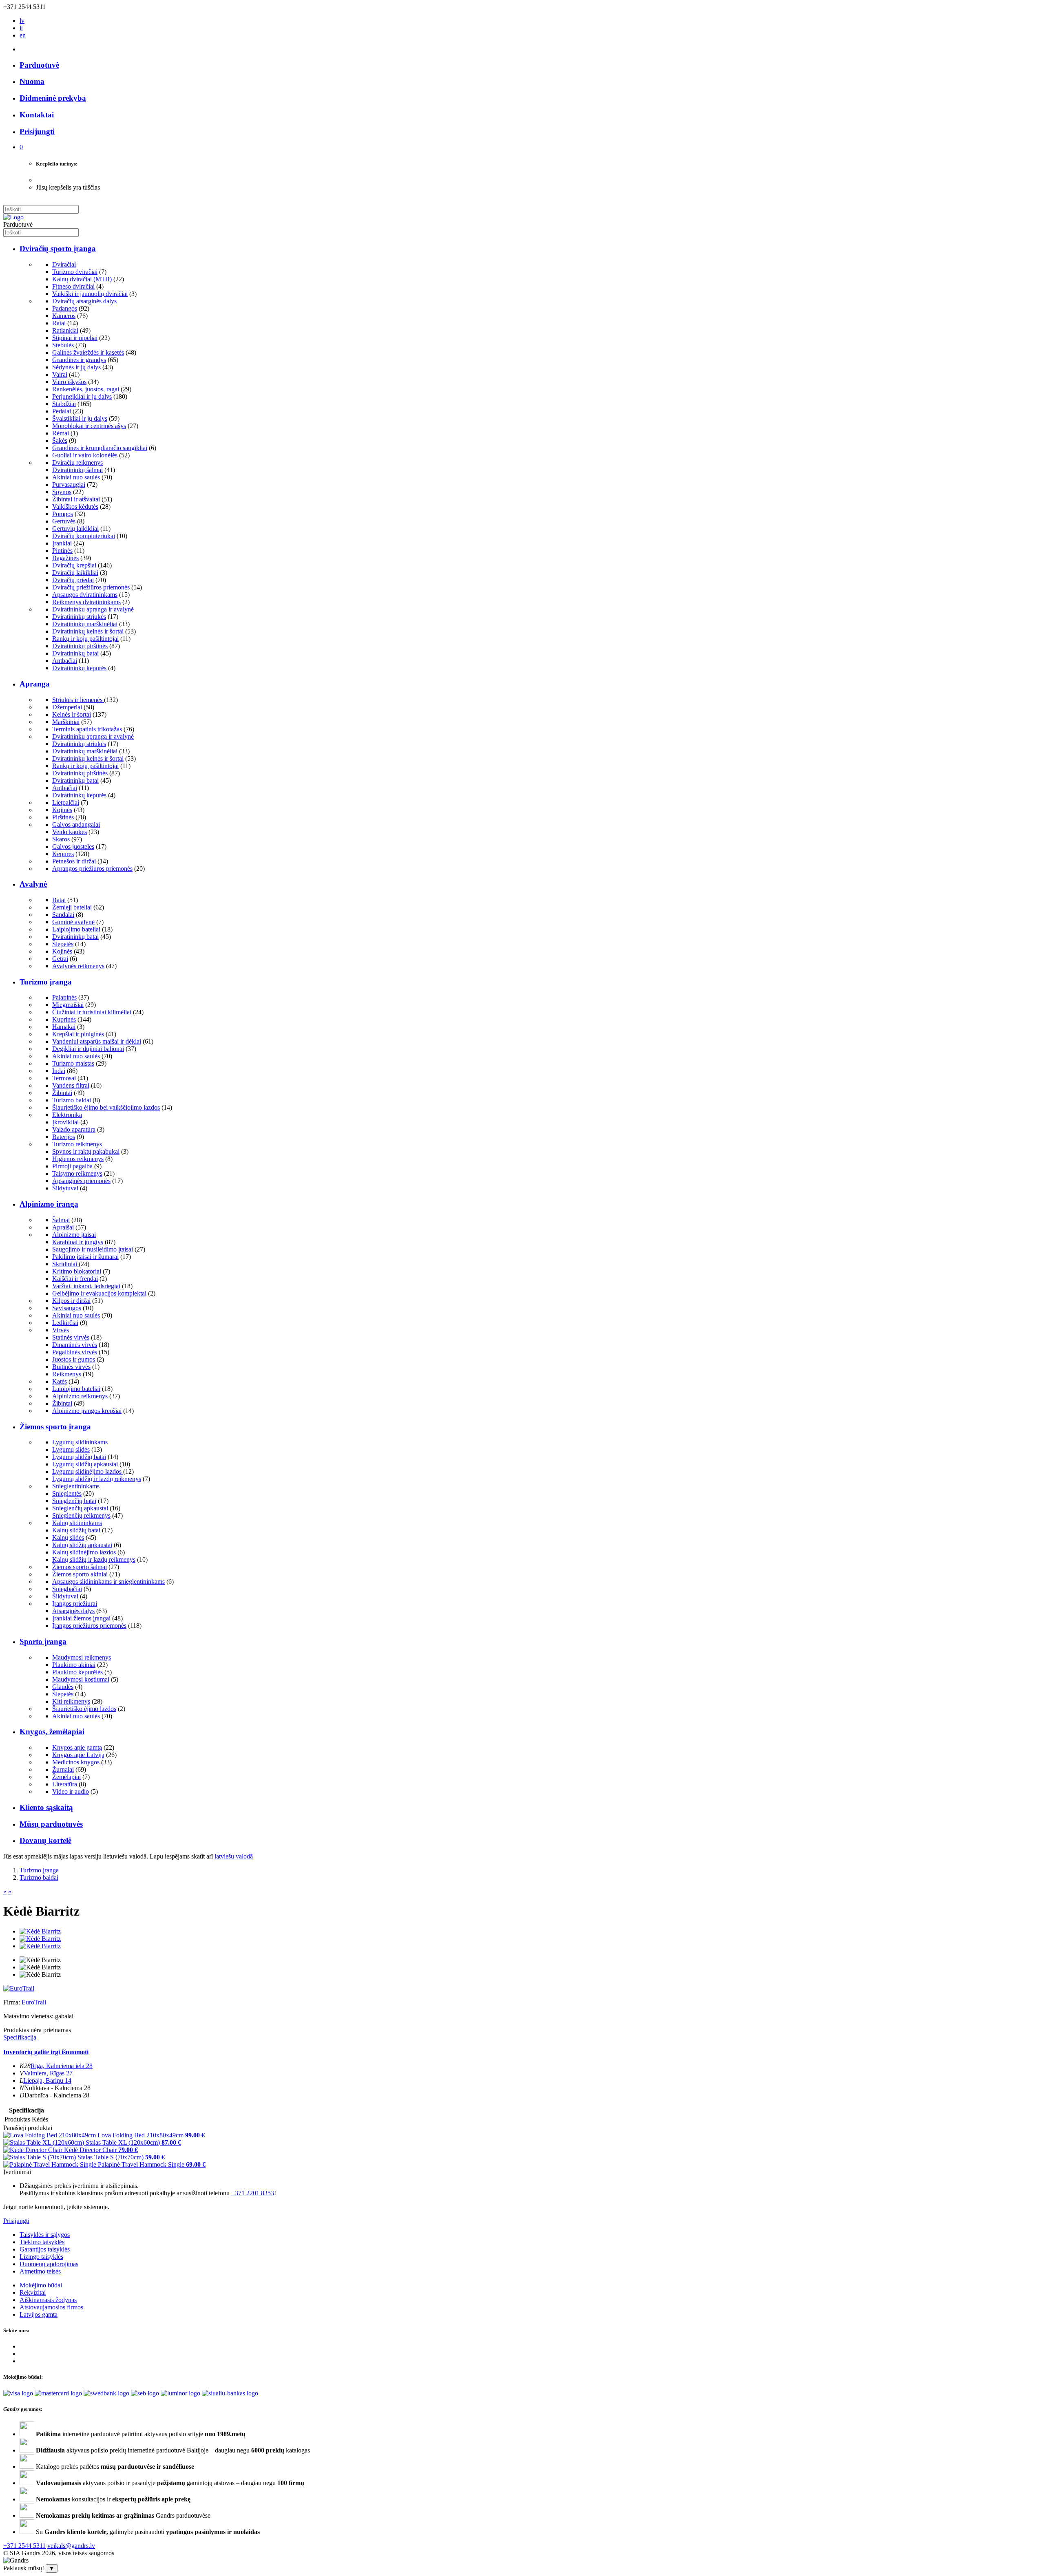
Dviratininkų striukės (79, 617)
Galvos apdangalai (76, 824)
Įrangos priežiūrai (75, 1604)
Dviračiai (64, 264)
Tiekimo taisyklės (42, 2242)
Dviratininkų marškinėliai (85, 624)
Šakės (60, 440)
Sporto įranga (43, 1641)
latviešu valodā (234, 1856)
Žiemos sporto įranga (55, 1427)
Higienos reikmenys (78, 1159)
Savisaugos (67, 1308)
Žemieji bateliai (72, 907)
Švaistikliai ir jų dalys (80, 418)
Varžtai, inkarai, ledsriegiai (86, 1286)
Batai (59, 900)
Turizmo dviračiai (75, 272)
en (23, 35)
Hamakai (64, 1027)
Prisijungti (16, 2221)
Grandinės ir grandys (79, 360)
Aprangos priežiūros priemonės (92, 869)
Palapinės (64, 997)
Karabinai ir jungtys (78, 1242)
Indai (59, 1071)
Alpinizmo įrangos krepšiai (87, 1411)
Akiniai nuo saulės (76, 477)
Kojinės (62, 810)
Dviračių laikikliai (75, 573)
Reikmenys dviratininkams (86, 602)
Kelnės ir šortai (72, 714)
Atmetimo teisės (40, 2271)
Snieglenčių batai (74, 1501)
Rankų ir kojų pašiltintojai (85, 639)
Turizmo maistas (73, 1063)
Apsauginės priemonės (81, 1181)
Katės (60, 1381)
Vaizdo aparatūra (74, 1129)
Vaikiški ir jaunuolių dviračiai (90, 294)
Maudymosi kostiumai (81, 1679)
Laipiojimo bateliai (76, 929)
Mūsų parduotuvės (51, 1824)
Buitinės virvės (71, 1367)
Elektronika (67, 1115)
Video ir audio (71, 1791)
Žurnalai (63, 1769)
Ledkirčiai (65, 1323)
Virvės (61, 1330)
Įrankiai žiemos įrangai (81, 1618)
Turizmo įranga (46, 982)
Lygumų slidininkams (80, 1442)
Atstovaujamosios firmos (51, 2307)
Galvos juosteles (73, 847)
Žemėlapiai (66, 1777)
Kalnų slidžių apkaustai (82, 1545)
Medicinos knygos (76, 1762)
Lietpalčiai (66, 802)
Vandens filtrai (71, 1085)
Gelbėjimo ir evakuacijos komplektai (99, 1293)
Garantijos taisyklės (45, 2249)
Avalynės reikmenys (78, 966)
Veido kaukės (70, 832)
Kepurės (63, 854)
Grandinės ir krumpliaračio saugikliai (100, 448)
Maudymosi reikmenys (82, 1657)
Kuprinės (64, 1019)
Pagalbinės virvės (75, 1352)
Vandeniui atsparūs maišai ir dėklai (97, 1041)
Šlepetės (63, 944)
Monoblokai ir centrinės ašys (89, 426)
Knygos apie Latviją (78, 1755)
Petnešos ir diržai (74, 861)
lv (22, 21)
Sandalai (63, 915)
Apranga (35, 684)
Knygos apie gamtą (77, 1747)
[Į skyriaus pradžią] (13, 217)
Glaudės (63, 1687)
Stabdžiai (64, 404)
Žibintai (62, 1093)
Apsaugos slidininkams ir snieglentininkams (108, 1582)
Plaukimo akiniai (74, 1665)
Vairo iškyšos (69, 382)
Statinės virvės (71, 1337)
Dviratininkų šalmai (77, 470)
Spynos (62, 492)
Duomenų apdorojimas (49, 2264)
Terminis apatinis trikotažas (87, 729)
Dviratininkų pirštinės (80, 646)
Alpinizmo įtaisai (74, 1235)
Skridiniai (65, 1264)
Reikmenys (67, 1374)
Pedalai (62, 411)
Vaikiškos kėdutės (75, 507)
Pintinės (62, 551)
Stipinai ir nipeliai (75, 338)
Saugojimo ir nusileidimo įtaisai (93, 1249)
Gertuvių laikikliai (75, 529)
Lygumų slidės (71, 1449)
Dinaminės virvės (75, 1345)
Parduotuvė (39, 65)
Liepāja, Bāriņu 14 (47, 2080)
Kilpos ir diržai (71, 1301)
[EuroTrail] (19, 1988)
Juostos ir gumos (74, 1359)
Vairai (60, 374)
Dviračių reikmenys (77, 462)
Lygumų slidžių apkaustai (85, 1464)
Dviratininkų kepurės (79, 668)
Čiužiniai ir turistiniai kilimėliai (92, 1012)
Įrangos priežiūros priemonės (89, 1626)
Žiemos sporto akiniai (80, 1574)
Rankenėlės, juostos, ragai (86, 389)
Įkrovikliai (65, 1122)
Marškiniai (66, 722)
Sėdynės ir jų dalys (76, 367)
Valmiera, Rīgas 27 (48, 2073)
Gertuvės (64, 521)
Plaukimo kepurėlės (77, 1672)
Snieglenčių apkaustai (80, 1508)
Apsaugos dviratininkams (85, 595)
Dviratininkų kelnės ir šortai (88, 631)
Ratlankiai (65, 330)
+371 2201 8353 (253, 2193)
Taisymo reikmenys (77, 1173)
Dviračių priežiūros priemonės (91, 587)
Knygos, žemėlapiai (52, 1732)
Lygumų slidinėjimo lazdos (88, 1471)
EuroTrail (34, 2002)
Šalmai (61, 1220)
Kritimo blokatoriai (77, 1271)
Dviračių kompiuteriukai (84, 536)
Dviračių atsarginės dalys (84, 301)
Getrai (60, 959)
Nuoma (32, 81)
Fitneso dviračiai (73, 286)
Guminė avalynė (73, 922)
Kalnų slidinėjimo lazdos (84, 1552)
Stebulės (63, 345)
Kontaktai (37, 115)
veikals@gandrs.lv (71, 2546)
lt (21, 28)
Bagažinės (65, 558)
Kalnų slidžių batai (76, 1530)
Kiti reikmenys (71, 1701)
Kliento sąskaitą (46, 1807)
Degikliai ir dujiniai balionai (88, 1049)
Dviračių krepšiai (74, 565)
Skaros (61, 839)
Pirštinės (63, 817)
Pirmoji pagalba (72, 1166)
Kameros (64, 316)
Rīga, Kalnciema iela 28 (62, 2066)
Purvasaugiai (69, 485)
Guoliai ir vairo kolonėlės (85, 455)
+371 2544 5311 (24, 2546)
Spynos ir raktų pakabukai (86, 1151)
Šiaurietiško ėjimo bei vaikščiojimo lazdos (106, 1107)
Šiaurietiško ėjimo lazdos (84, 1709)
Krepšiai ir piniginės (78, 1034)
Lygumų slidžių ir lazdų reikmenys (97, 1479)
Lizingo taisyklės (41, 2257)
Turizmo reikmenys (77, 1144)
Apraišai (63, 1227)
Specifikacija (20, 2037)
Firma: (12, 2002)
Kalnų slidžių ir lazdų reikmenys (94, 1560)
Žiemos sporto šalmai (80, 1567)
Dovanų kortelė (45, 1840)
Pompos (63, 514)
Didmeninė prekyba (53, 98)
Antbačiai (65, 661)
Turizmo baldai (72, 1100)
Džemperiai (67, 707)
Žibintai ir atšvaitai (76, 499)
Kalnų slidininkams (77, 1523)
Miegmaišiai (68, 1005)
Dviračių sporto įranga (58, 248)
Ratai (59, 323)
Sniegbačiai (67, 1589)
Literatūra (65, 1784)
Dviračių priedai (73, 580)
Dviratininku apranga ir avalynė (93, 609)
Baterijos (64, 1137)
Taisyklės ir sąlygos (45, 2235)
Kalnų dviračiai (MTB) (82, 279)
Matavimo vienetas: (28, 2016)
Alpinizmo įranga (49, 1204)
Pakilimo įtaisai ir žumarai (85, 1257)
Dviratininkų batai (75, 653)
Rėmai (61, 433)
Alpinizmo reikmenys (80, 1396)
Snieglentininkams (76, 1486)
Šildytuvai (66, 1188)
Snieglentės (67, 1493)
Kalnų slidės (68, 1537)
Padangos (65, 308)
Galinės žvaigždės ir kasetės (88, 352)
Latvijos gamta (39, 2314)
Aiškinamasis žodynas (48, 2300)
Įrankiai (62, 543)
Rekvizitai (33, 2292)
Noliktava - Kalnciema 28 (57, 2088)
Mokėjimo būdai (41, 2285)
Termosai (64, 1078)
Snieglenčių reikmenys (81, 1515)
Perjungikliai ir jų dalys (82, 396)
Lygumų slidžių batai (79, 1457)
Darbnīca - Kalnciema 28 (57, 2095)
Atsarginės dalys (73, 1611)
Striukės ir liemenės (78, 700)
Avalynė (33, 884)
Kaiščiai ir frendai (75, 1279)
